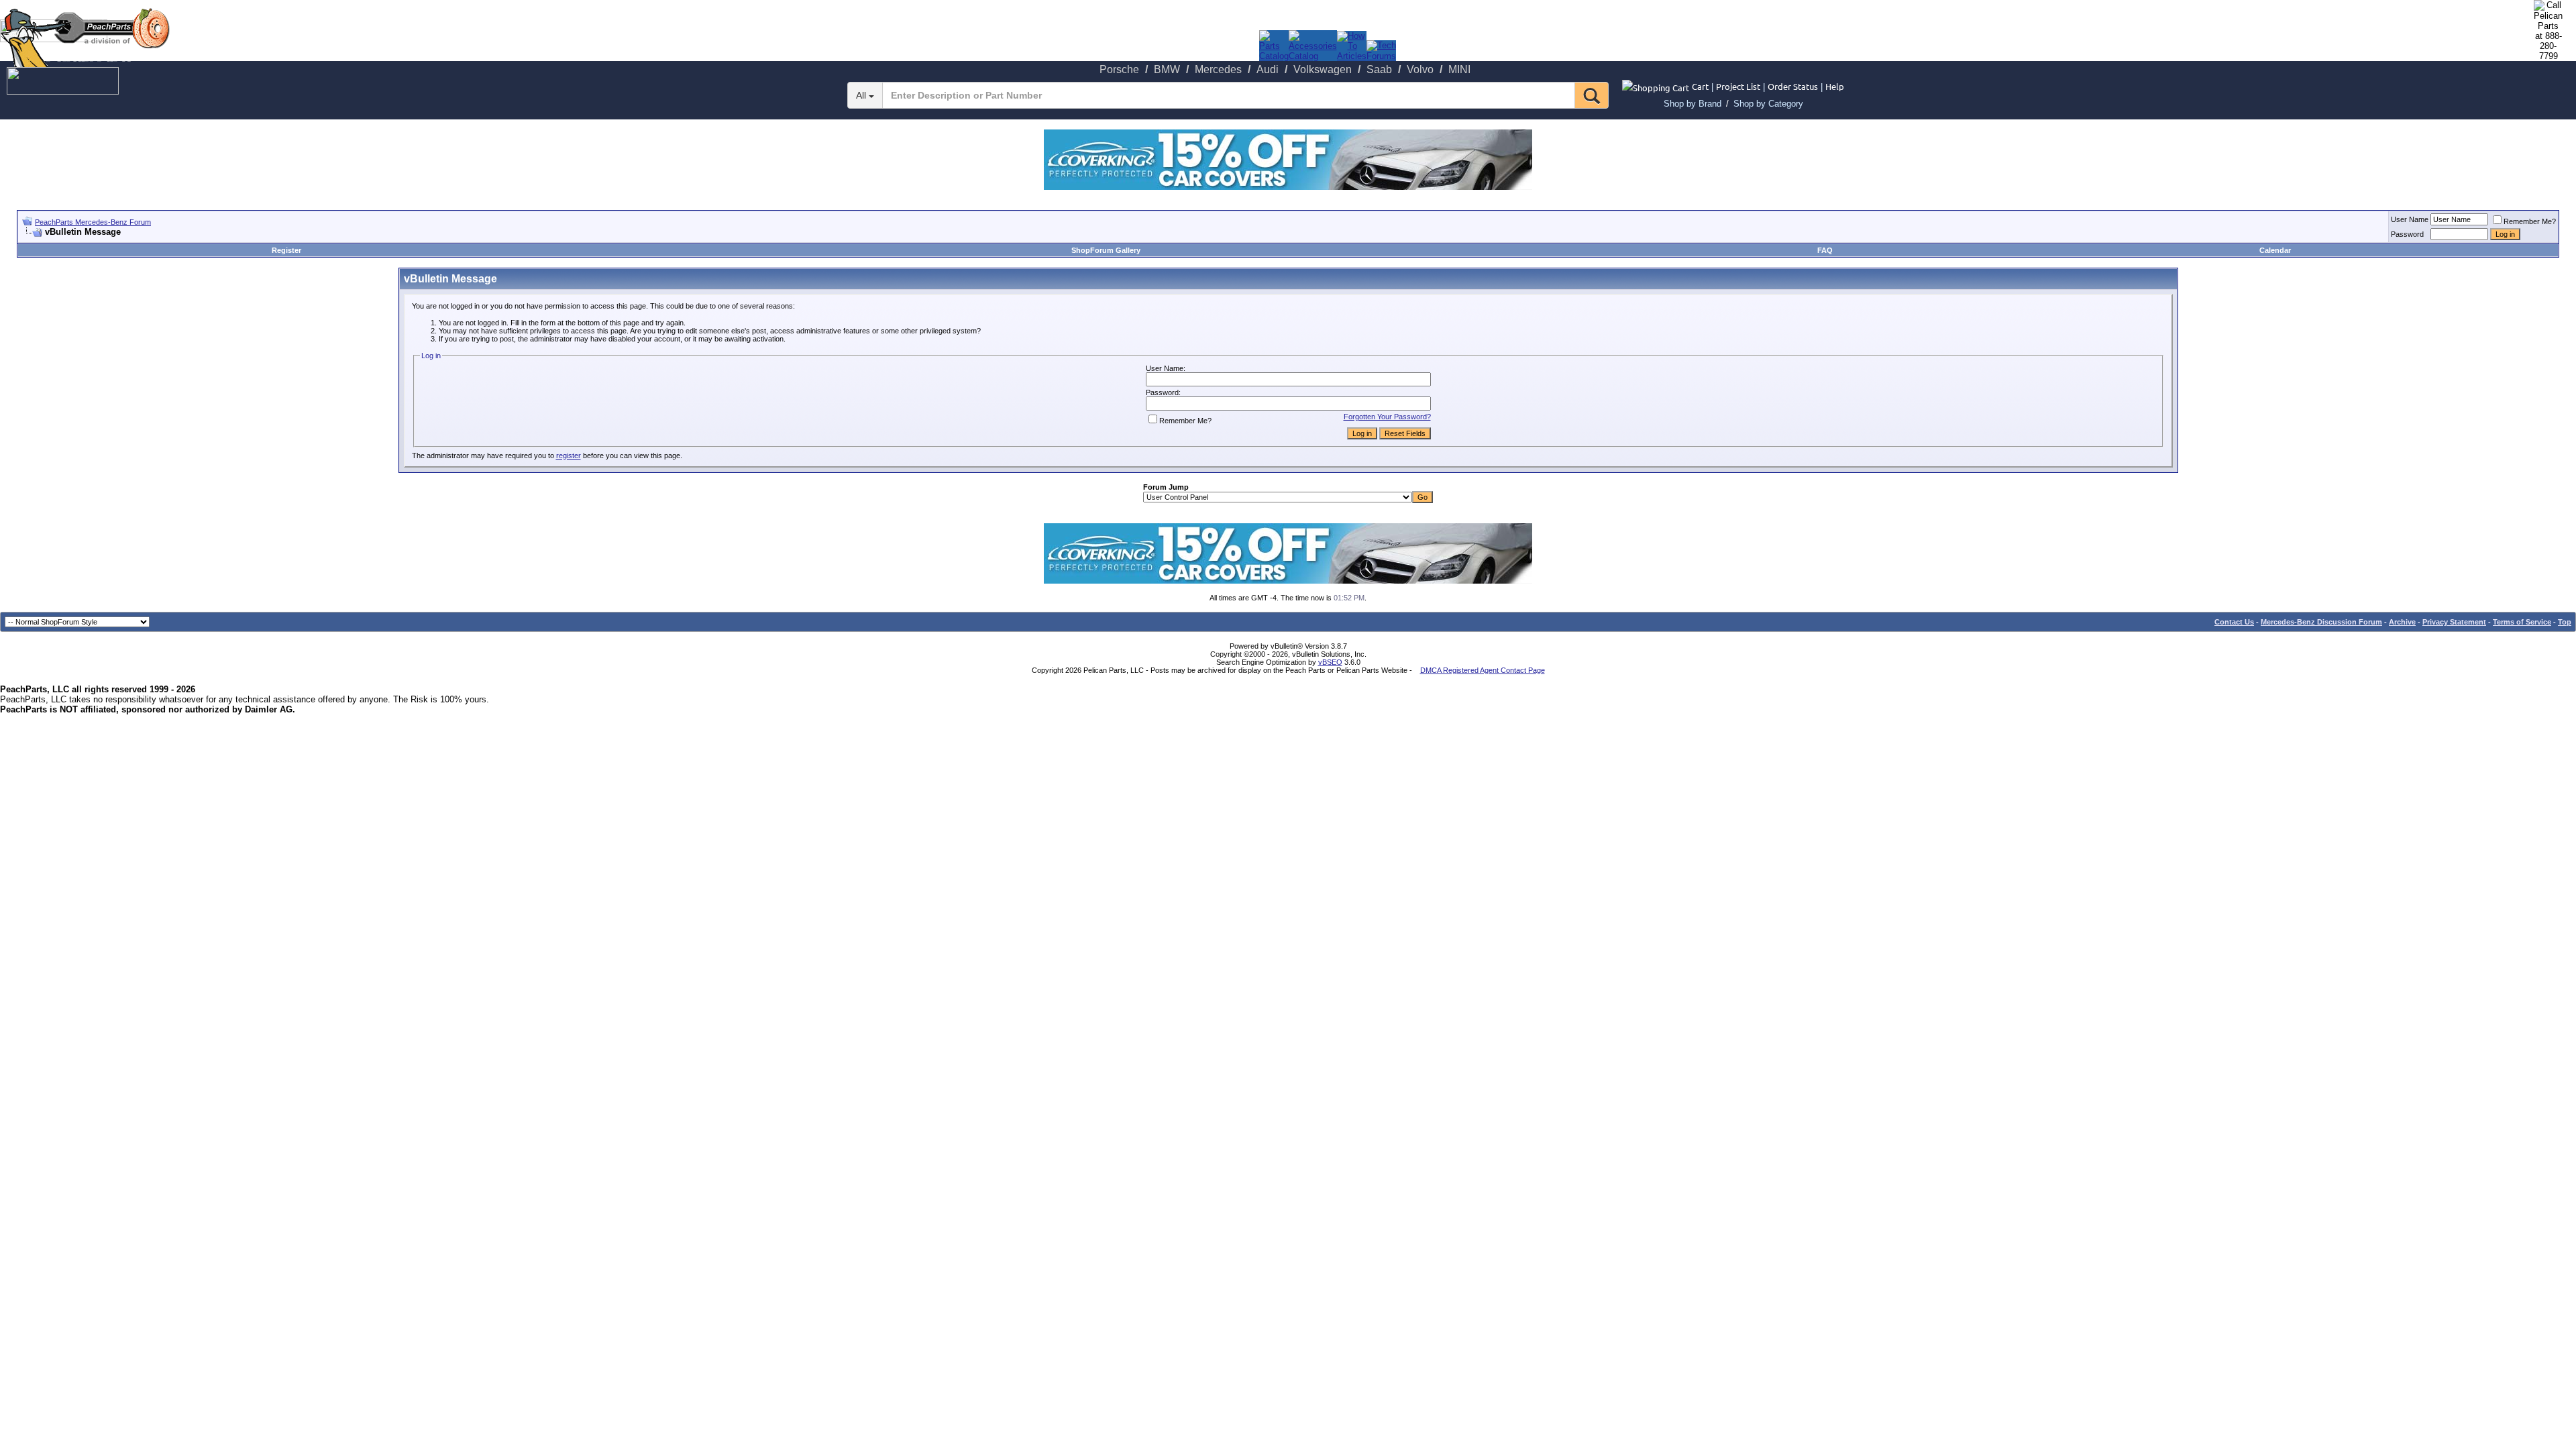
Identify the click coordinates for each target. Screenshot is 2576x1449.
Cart (1700, 86)
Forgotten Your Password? (1387, 417)
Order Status (1793, 86)
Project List (1738, 86)
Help (1835, 86)
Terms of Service (2522, 622)
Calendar (2275, 250)
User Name (2410, 219)
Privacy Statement (2454, 622)
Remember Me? (2530, 221)
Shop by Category (1768, 104)
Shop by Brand (1693, 104)
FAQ (1825, 250)
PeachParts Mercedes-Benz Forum (93, 222)
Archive (2402, 622)
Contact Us (2234, 622)
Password (2407, 234)
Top (2565, 622)
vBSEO (1330, 662)
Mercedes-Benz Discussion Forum (2321, 622)
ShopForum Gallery (1106, 250)
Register (286, 250)
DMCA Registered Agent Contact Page (1483, 670)
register (569, 455)
